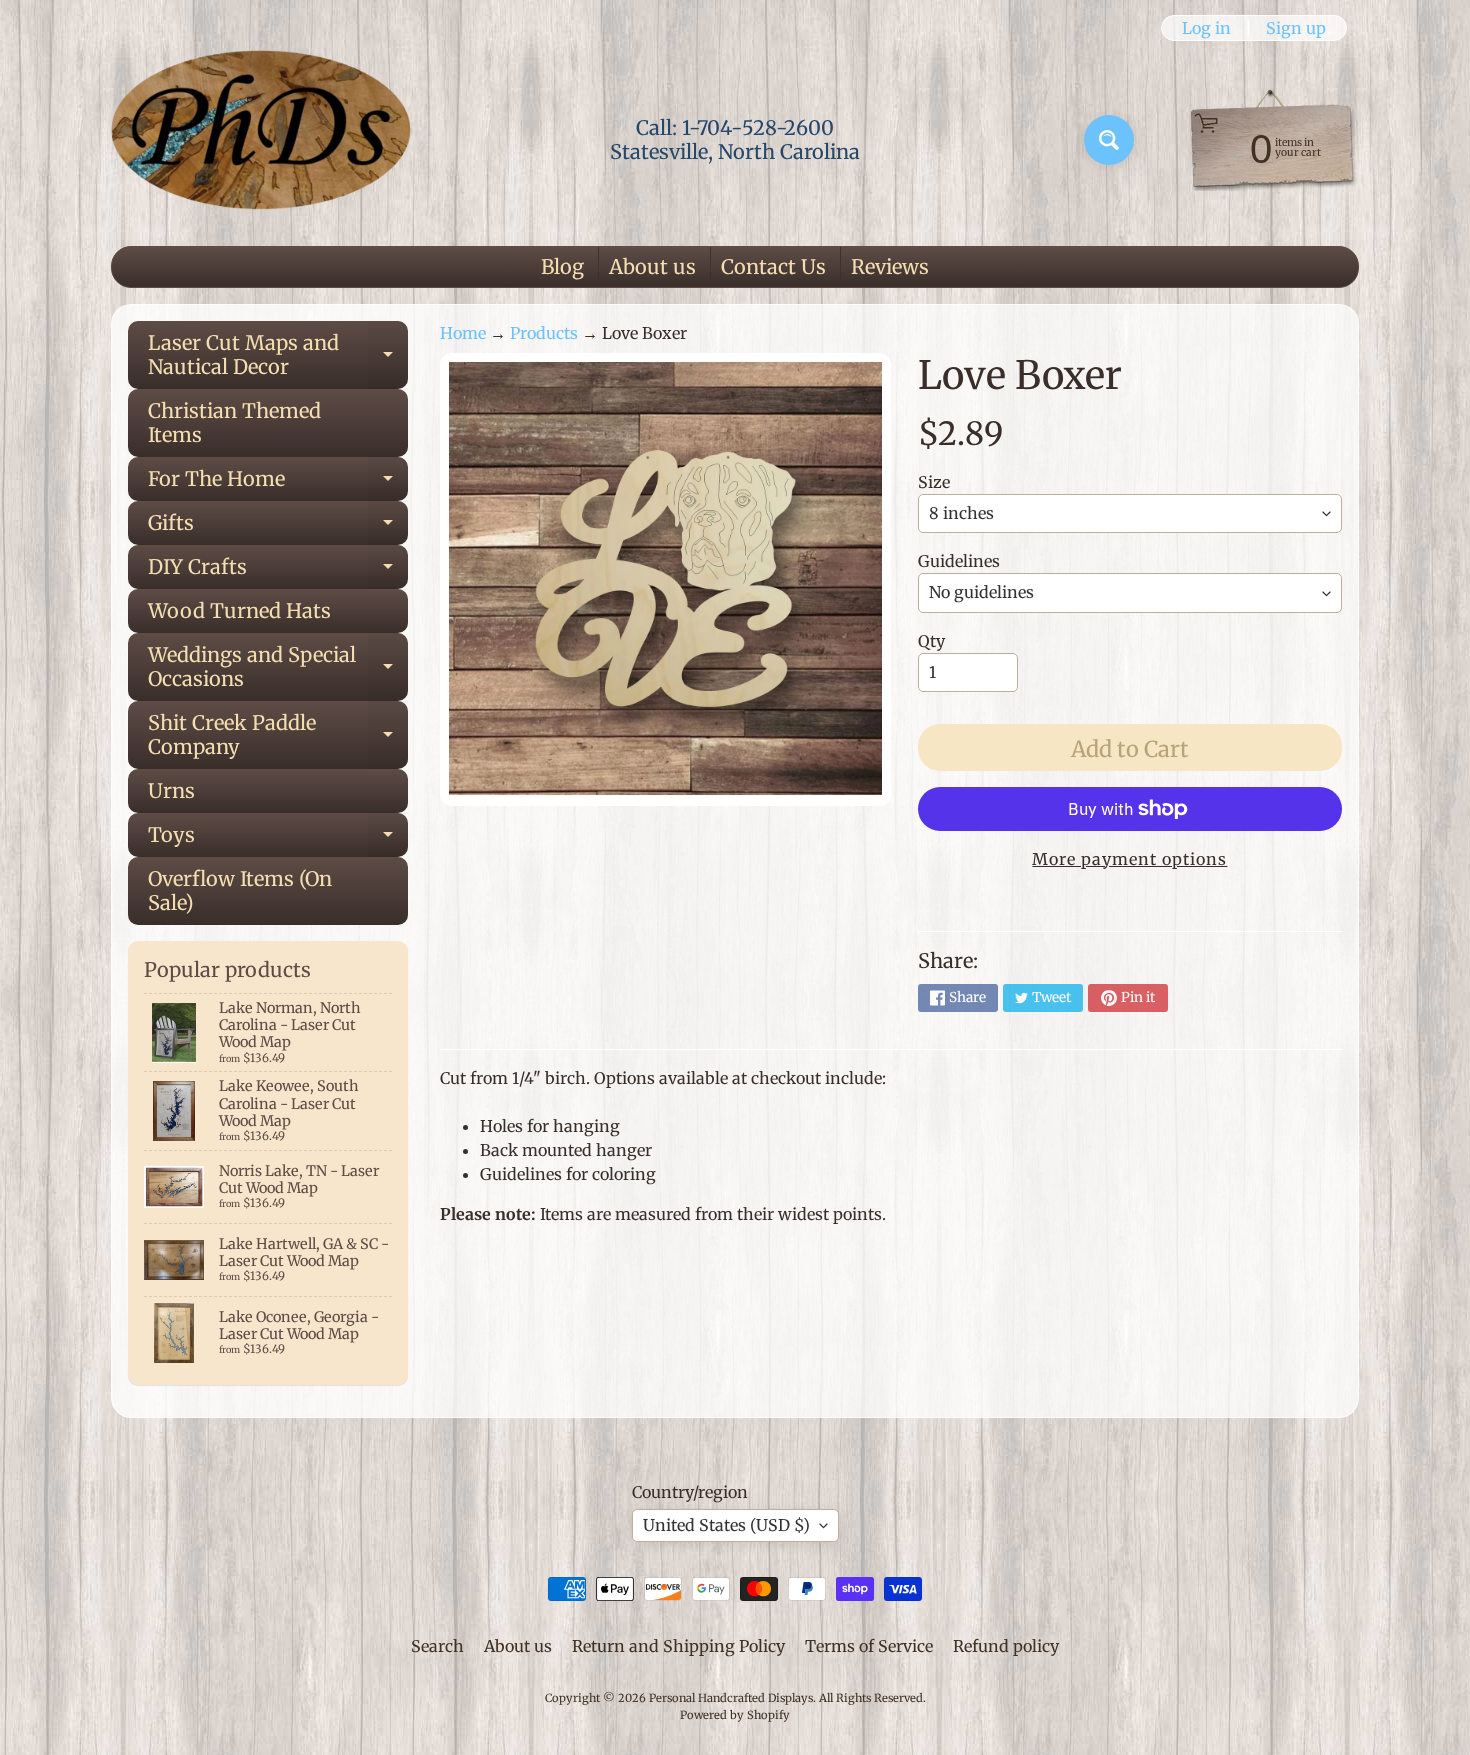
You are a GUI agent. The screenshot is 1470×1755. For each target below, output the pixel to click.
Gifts (278, 527)
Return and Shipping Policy (678, 1646)
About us (652, 266)
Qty (931, 641)
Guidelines (959, 561)
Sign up (1296, 28)
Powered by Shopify (735, 1715)
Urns (171, 790)
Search (437, 1646)
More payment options (1129, 859)
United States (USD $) (726, 1525)
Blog (562, 266)
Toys (278, 839)
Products (544, 333)
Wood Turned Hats (239, 610)
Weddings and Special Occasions (278, 668)
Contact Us (773, 266)
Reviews (890, 266)
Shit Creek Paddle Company (278, 736)
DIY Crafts (278, 571)
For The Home (278, 483)
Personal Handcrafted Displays (731, 1698)
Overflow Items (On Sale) (240, 890)
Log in (1206, 28)
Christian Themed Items (234, 422)
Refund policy (1006, 1646)
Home (463, 333)
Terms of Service (869, 1646)
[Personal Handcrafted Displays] (261, 140)
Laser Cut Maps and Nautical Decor (278, 356)
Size (934, 482)
